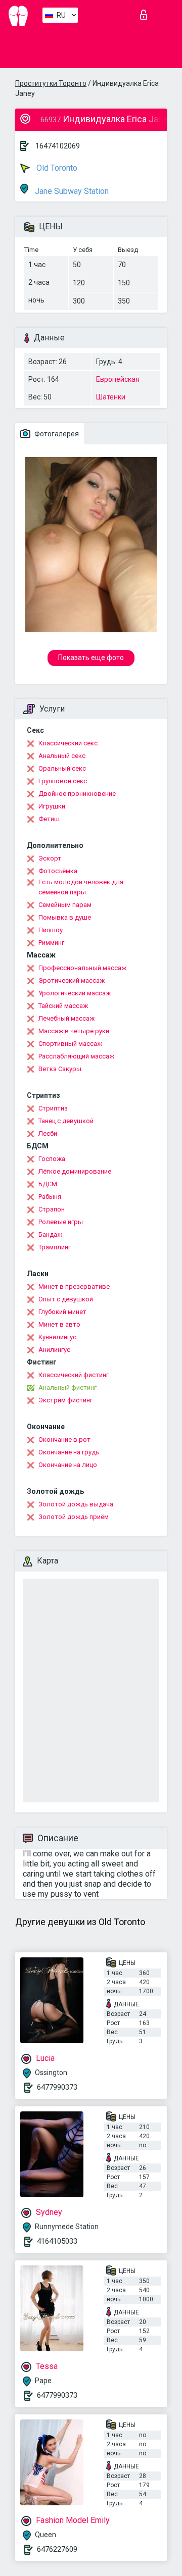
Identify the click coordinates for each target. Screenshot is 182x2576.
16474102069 (58, 146)
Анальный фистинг (67, 1387)
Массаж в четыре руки (74, 1031)
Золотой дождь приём (74, 1517)
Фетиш (49, 819)
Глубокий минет (62, 1312)
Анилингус (54, 1350)
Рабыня (50, 1197)
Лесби (48, 1133)
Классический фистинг (74, 1375)
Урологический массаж (75, 993)
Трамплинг (55, 1247)
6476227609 (57, 2549)
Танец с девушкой (66, 1121)
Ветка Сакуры (60, 1069)
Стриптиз (53, 1108)
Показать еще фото (91, 658)
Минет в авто (59, 1324)
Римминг (51, 943)
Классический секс (68, 743)
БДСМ (48, 1184)
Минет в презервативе (74, 1286)
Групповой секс (63, 781)
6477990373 (57, 2087)
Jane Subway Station (71, 191)
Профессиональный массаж (82, 968)
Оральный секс (62, 768)
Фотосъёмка (58, 871)
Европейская (118, 379)
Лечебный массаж (66, 1018)
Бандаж (50, 1234)
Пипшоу (51, 930)
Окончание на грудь (69, 1452)
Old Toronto (56, 168)
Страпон (52, 1209)
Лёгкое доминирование (75, 1171)
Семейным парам (65, 905)
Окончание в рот (64, 1439)
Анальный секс (62, 756)
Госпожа (52, 1159)
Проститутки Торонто (51, 83)
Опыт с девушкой (66, 1299)
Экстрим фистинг (65, 1400)
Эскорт (50, 858)
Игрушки (52, 806)
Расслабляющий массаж (76, 1056)
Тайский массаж (63, 1006)
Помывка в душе (65, 917)
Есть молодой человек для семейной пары (81, 887)
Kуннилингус (57, 1337)
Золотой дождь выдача (76, 1504)
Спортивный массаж (70, 1044)
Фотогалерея (56, 434)
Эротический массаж (72, 980)
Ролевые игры (61, 1222)
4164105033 (57, 2241)
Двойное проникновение (77, 794)
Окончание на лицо (68, 1465)
